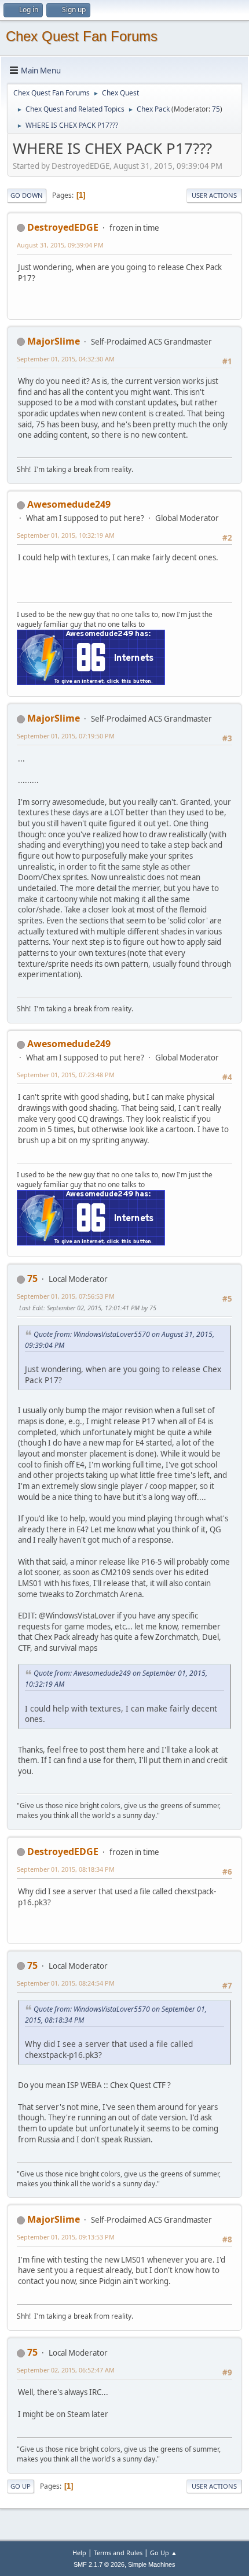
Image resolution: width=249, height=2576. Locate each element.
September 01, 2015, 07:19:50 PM (66, 736)
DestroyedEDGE (63, 227)
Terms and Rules (118, 2553)
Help (79, 2553)
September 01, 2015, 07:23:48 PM (66, 1075)
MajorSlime (54, 341)
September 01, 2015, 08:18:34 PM (66, 1869)
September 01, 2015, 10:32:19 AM (66, 535)
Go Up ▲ (164, 2553)
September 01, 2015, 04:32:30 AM (66, 359)
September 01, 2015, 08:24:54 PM (66, 1983)
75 (216, 109)
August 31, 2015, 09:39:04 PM (60, 245)
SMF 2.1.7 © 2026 (99, 2564)
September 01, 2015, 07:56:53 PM (66, 1296)
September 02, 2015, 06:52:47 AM (66, 2370)
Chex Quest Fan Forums (82, 36)
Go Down (27, 195)
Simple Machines (152, 2564)
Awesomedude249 (69, 504)
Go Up (21, 2486)
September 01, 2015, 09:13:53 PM (66, 2237)
